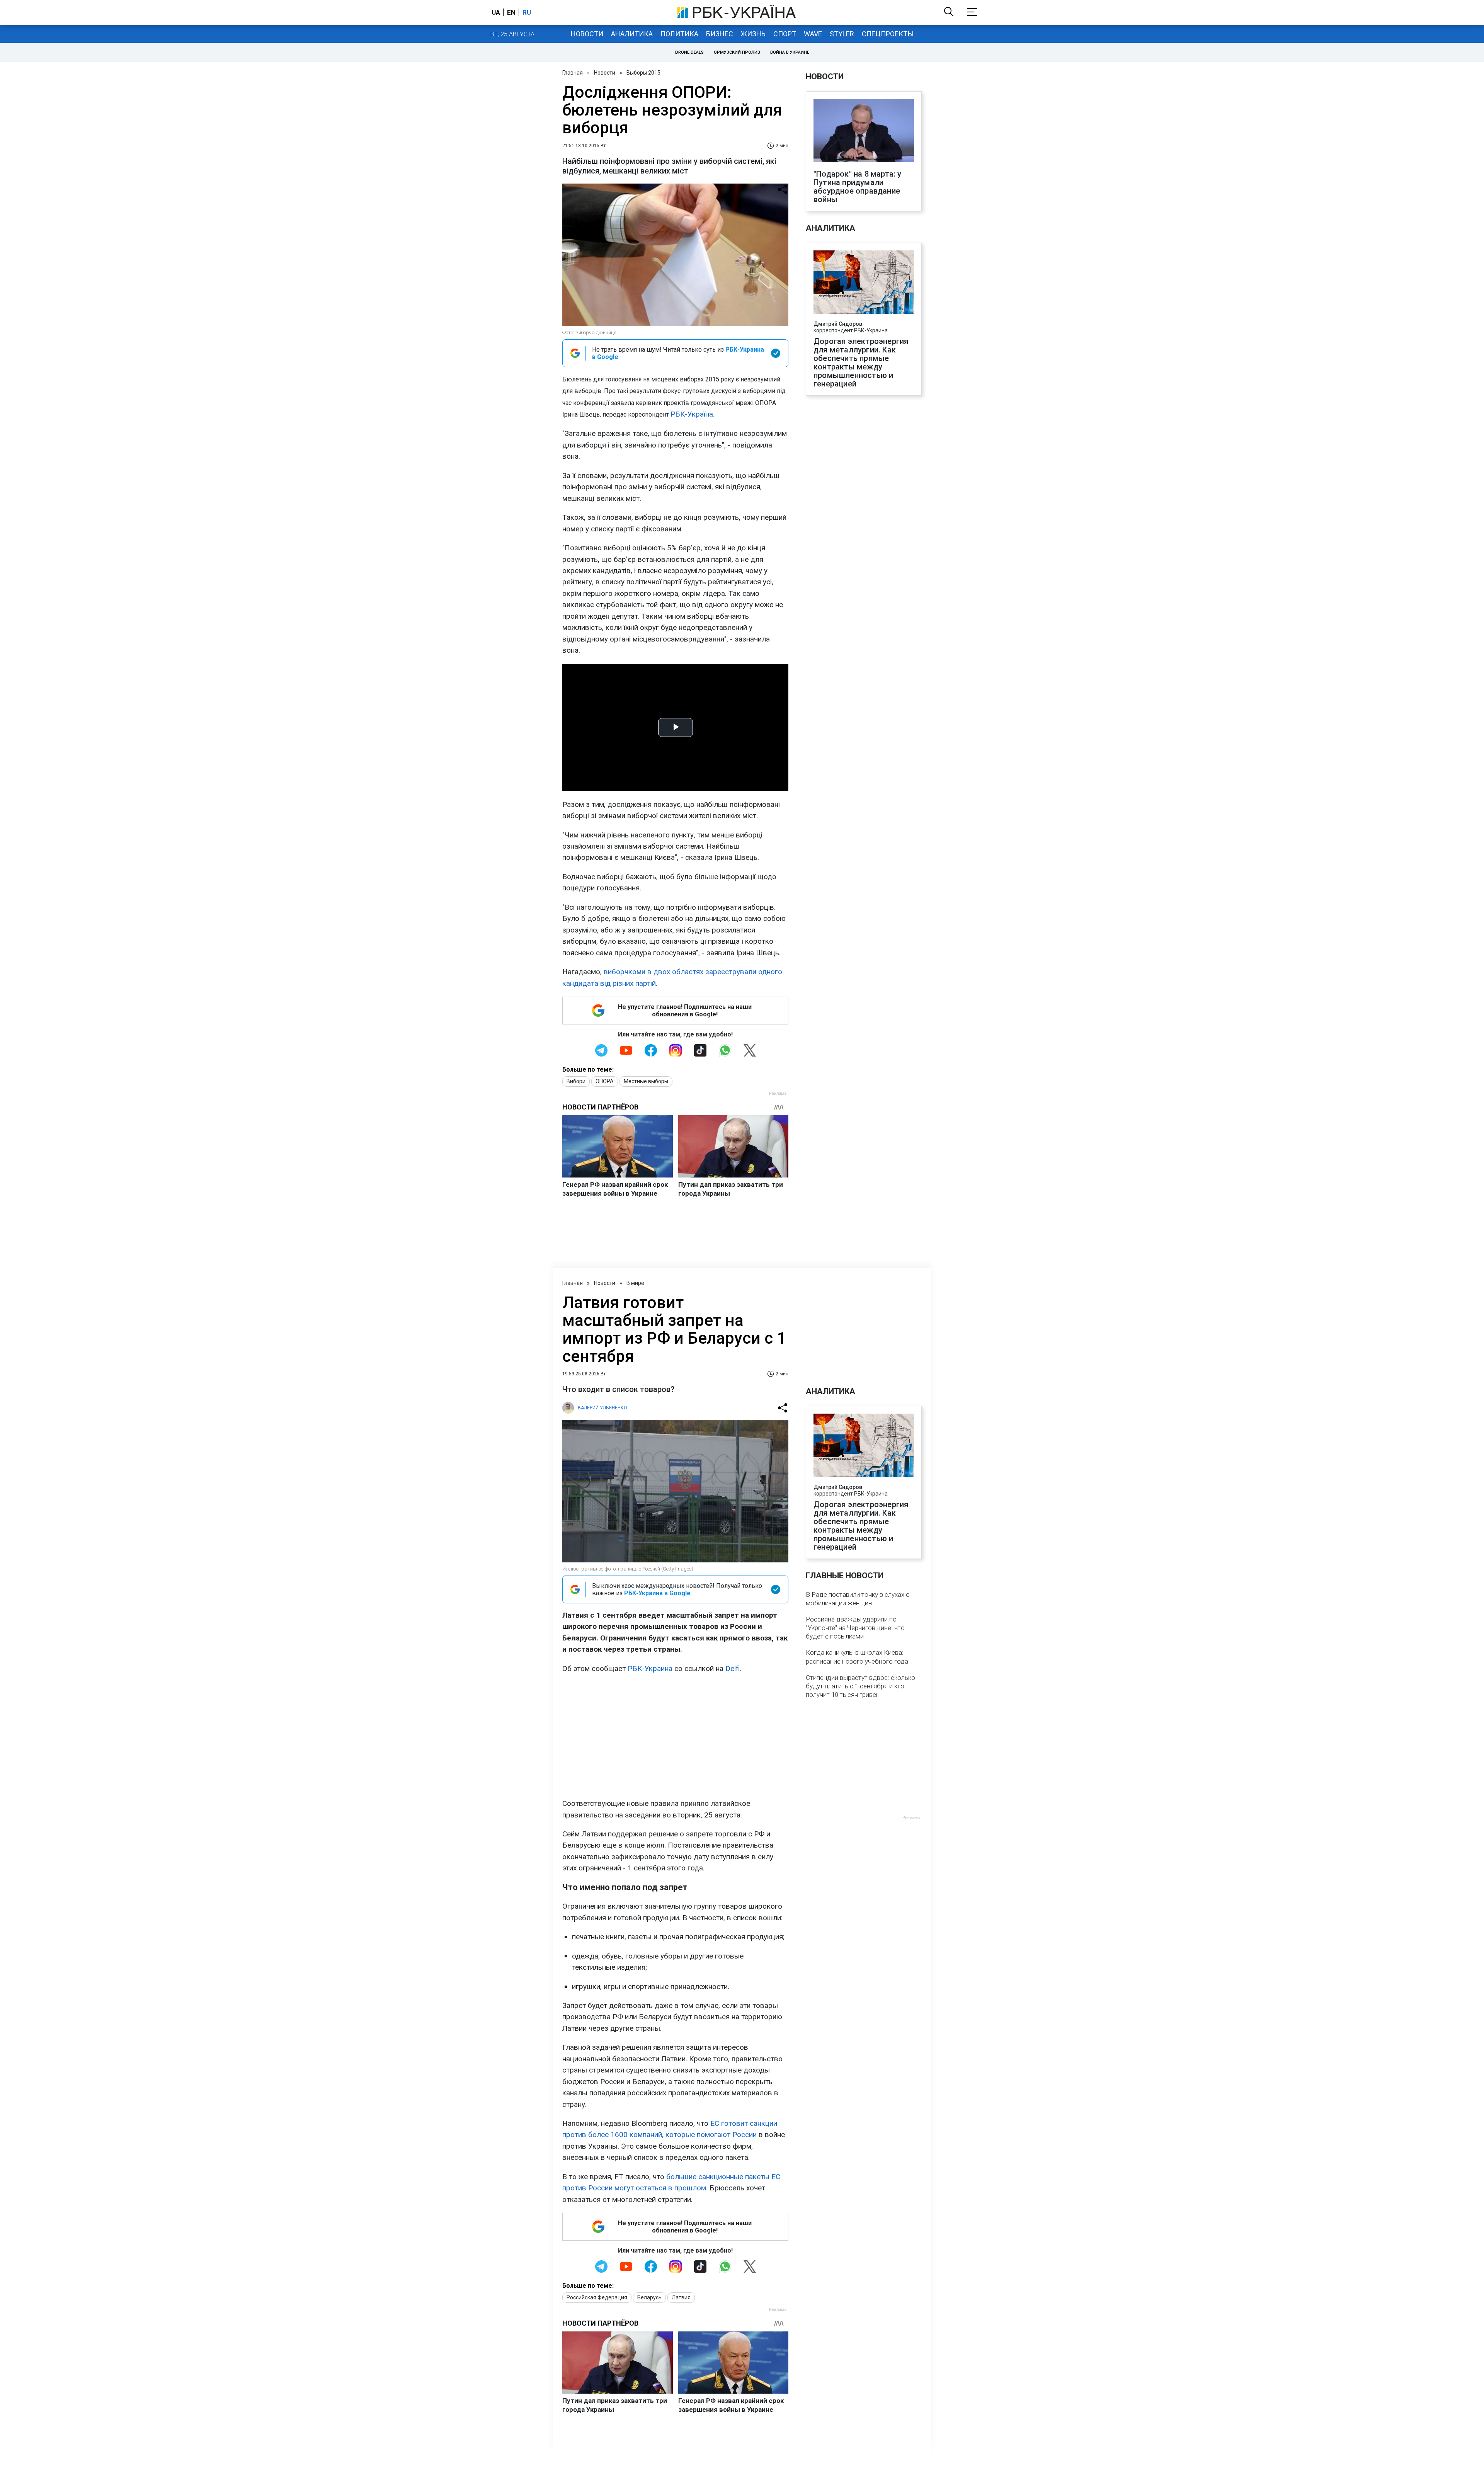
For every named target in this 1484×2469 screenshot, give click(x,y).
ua (496, 12)
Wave (813, 34)
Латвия (681, 2297)
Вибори (576, 1081)
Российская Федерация (597, 2297)
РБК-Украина (650, 1668)
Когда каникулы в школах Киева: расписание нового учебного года (857, 1657)
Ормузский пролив (737, 52)
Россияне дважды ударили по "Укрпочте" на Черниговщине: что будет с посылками (855, 1628)
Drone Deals (689, 52)
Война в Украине (790, 52)
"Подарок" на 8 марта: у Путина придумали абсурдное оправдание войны (858, 187)
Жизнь (753, 34)
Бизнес (720, 34)
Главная (573, 73)
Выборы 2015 (643, 73)
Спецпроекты (888, 34)
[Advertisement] (675, 1736)
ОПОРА (605, 1081)
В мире (635, 1283)
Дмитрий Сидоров (838, 324)
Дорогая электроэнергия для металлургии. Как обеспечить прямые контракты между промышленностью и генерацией (861, 362)
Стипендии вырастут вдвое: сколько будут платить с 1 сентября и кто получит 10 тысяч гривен (860, 1686)
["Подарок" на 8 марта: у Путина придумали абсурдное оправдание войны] (864, 131)
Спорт (785, 34)
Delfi (733, 1668)
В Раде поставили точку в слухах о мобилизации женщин (858, 1599)
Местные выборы (646, 1081)
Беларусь (649, 2297)
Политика (679, 34)
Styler (842, 34)
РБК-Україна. (693, 414)
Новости (587, 34)
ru (527, 12)
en (511, 12)
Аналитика (632, 34)
